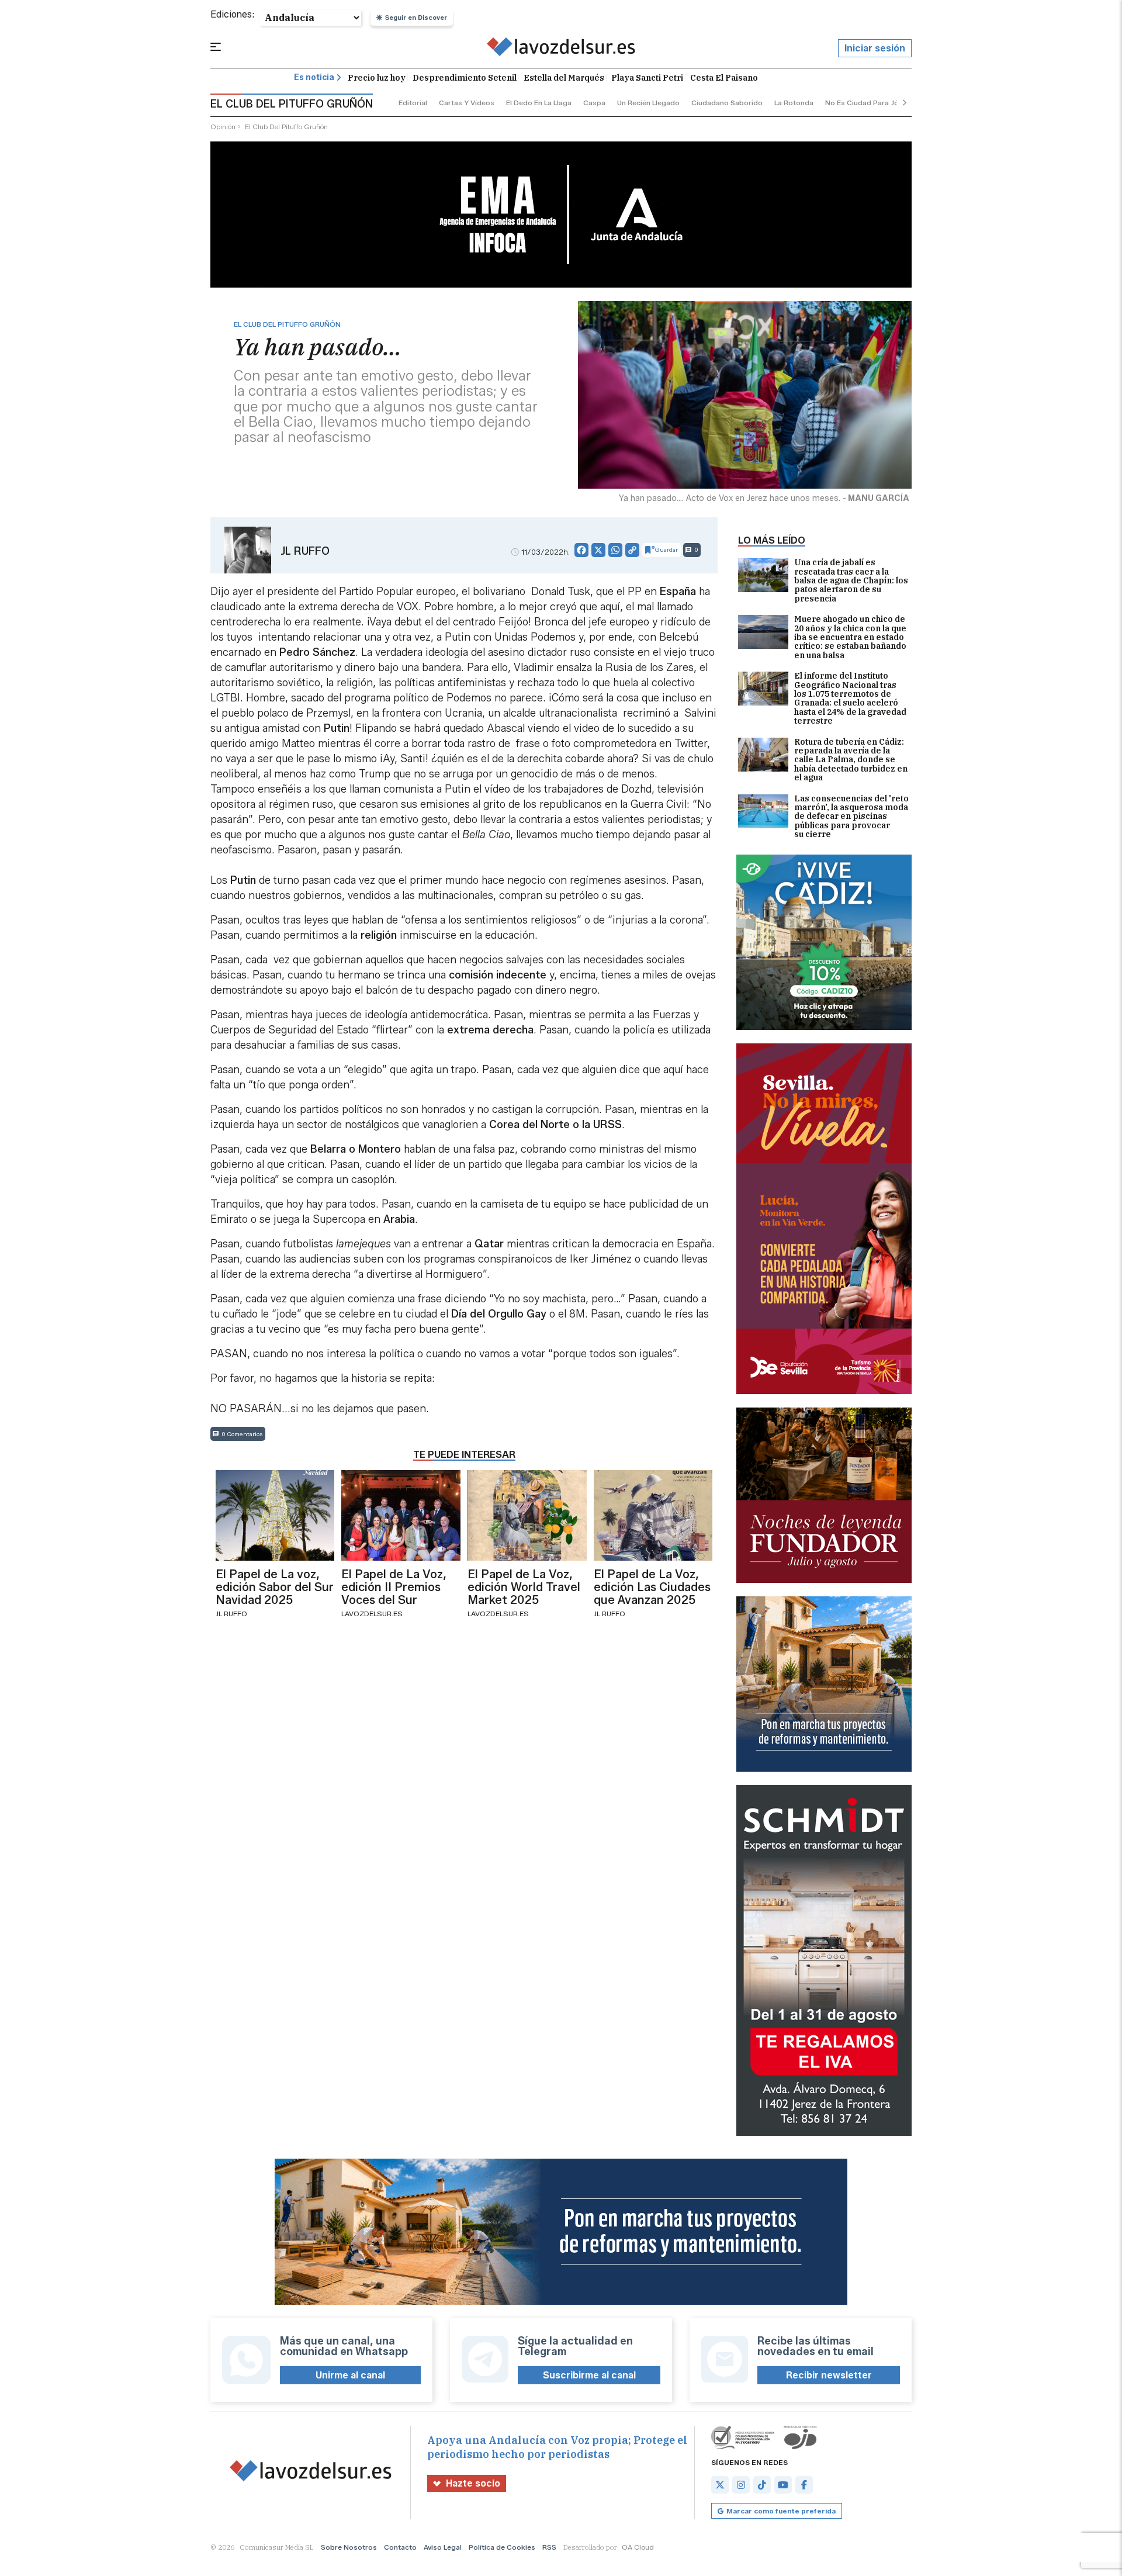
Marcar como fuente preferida (781, 2511)
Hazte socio (473, 2483)
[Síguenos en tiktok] (762, 2485)
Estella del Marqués (564, 78)
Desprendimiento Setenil (465, 78)
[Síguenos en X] (720, 2485)
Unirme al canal (350, 2375)
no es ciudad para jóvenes (872, 103)
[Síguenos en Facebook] (804, 2485)
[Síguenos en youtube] (783, 2485)
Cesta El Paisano (724, 78)
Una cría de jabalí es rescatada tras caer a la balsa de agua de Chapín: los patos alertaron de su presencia (851, 581)
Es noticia (314, 77)
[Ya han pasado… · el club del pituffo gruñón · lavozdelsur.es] (561, 49)
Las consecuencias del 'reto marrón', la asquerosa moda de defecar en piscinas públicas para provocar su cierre (851, 817)
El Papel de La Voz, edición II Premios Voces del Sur (394, 1587)
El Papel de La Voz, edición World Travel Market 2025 (524, 1587)
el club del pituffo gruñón (286, 127)
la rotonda (794, 103)
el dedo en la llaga (539, 103)
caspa (594, 103)
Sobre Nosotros (349, 2547)
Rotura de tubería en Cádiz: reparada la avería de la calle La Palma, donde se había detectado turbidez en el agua (851, 760)
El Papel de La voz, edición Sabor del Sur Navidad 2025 (275, 1587)
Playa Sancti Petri (647, 78)
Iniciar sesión (875, 48)
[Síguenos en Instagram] (741, 2485)
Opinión (223, 127)
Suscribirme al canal (589, 2375)
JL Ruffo (305, 551)
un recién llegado (648, 103)
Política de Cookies (502, 2547)
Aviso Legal (443, 2547)
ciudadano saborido (727, 103)
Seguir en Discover (416, 18)
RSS (549, 2547)
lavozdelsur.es (372, 1614)
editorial (413, 103)
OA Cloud (638, 2547)
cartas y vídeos (467, 103)
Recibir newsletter (829, 2375)
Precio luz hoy (377, 78)
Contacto (400, 2547)
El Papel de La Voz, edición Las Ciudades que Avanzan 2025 (652, 1587)
